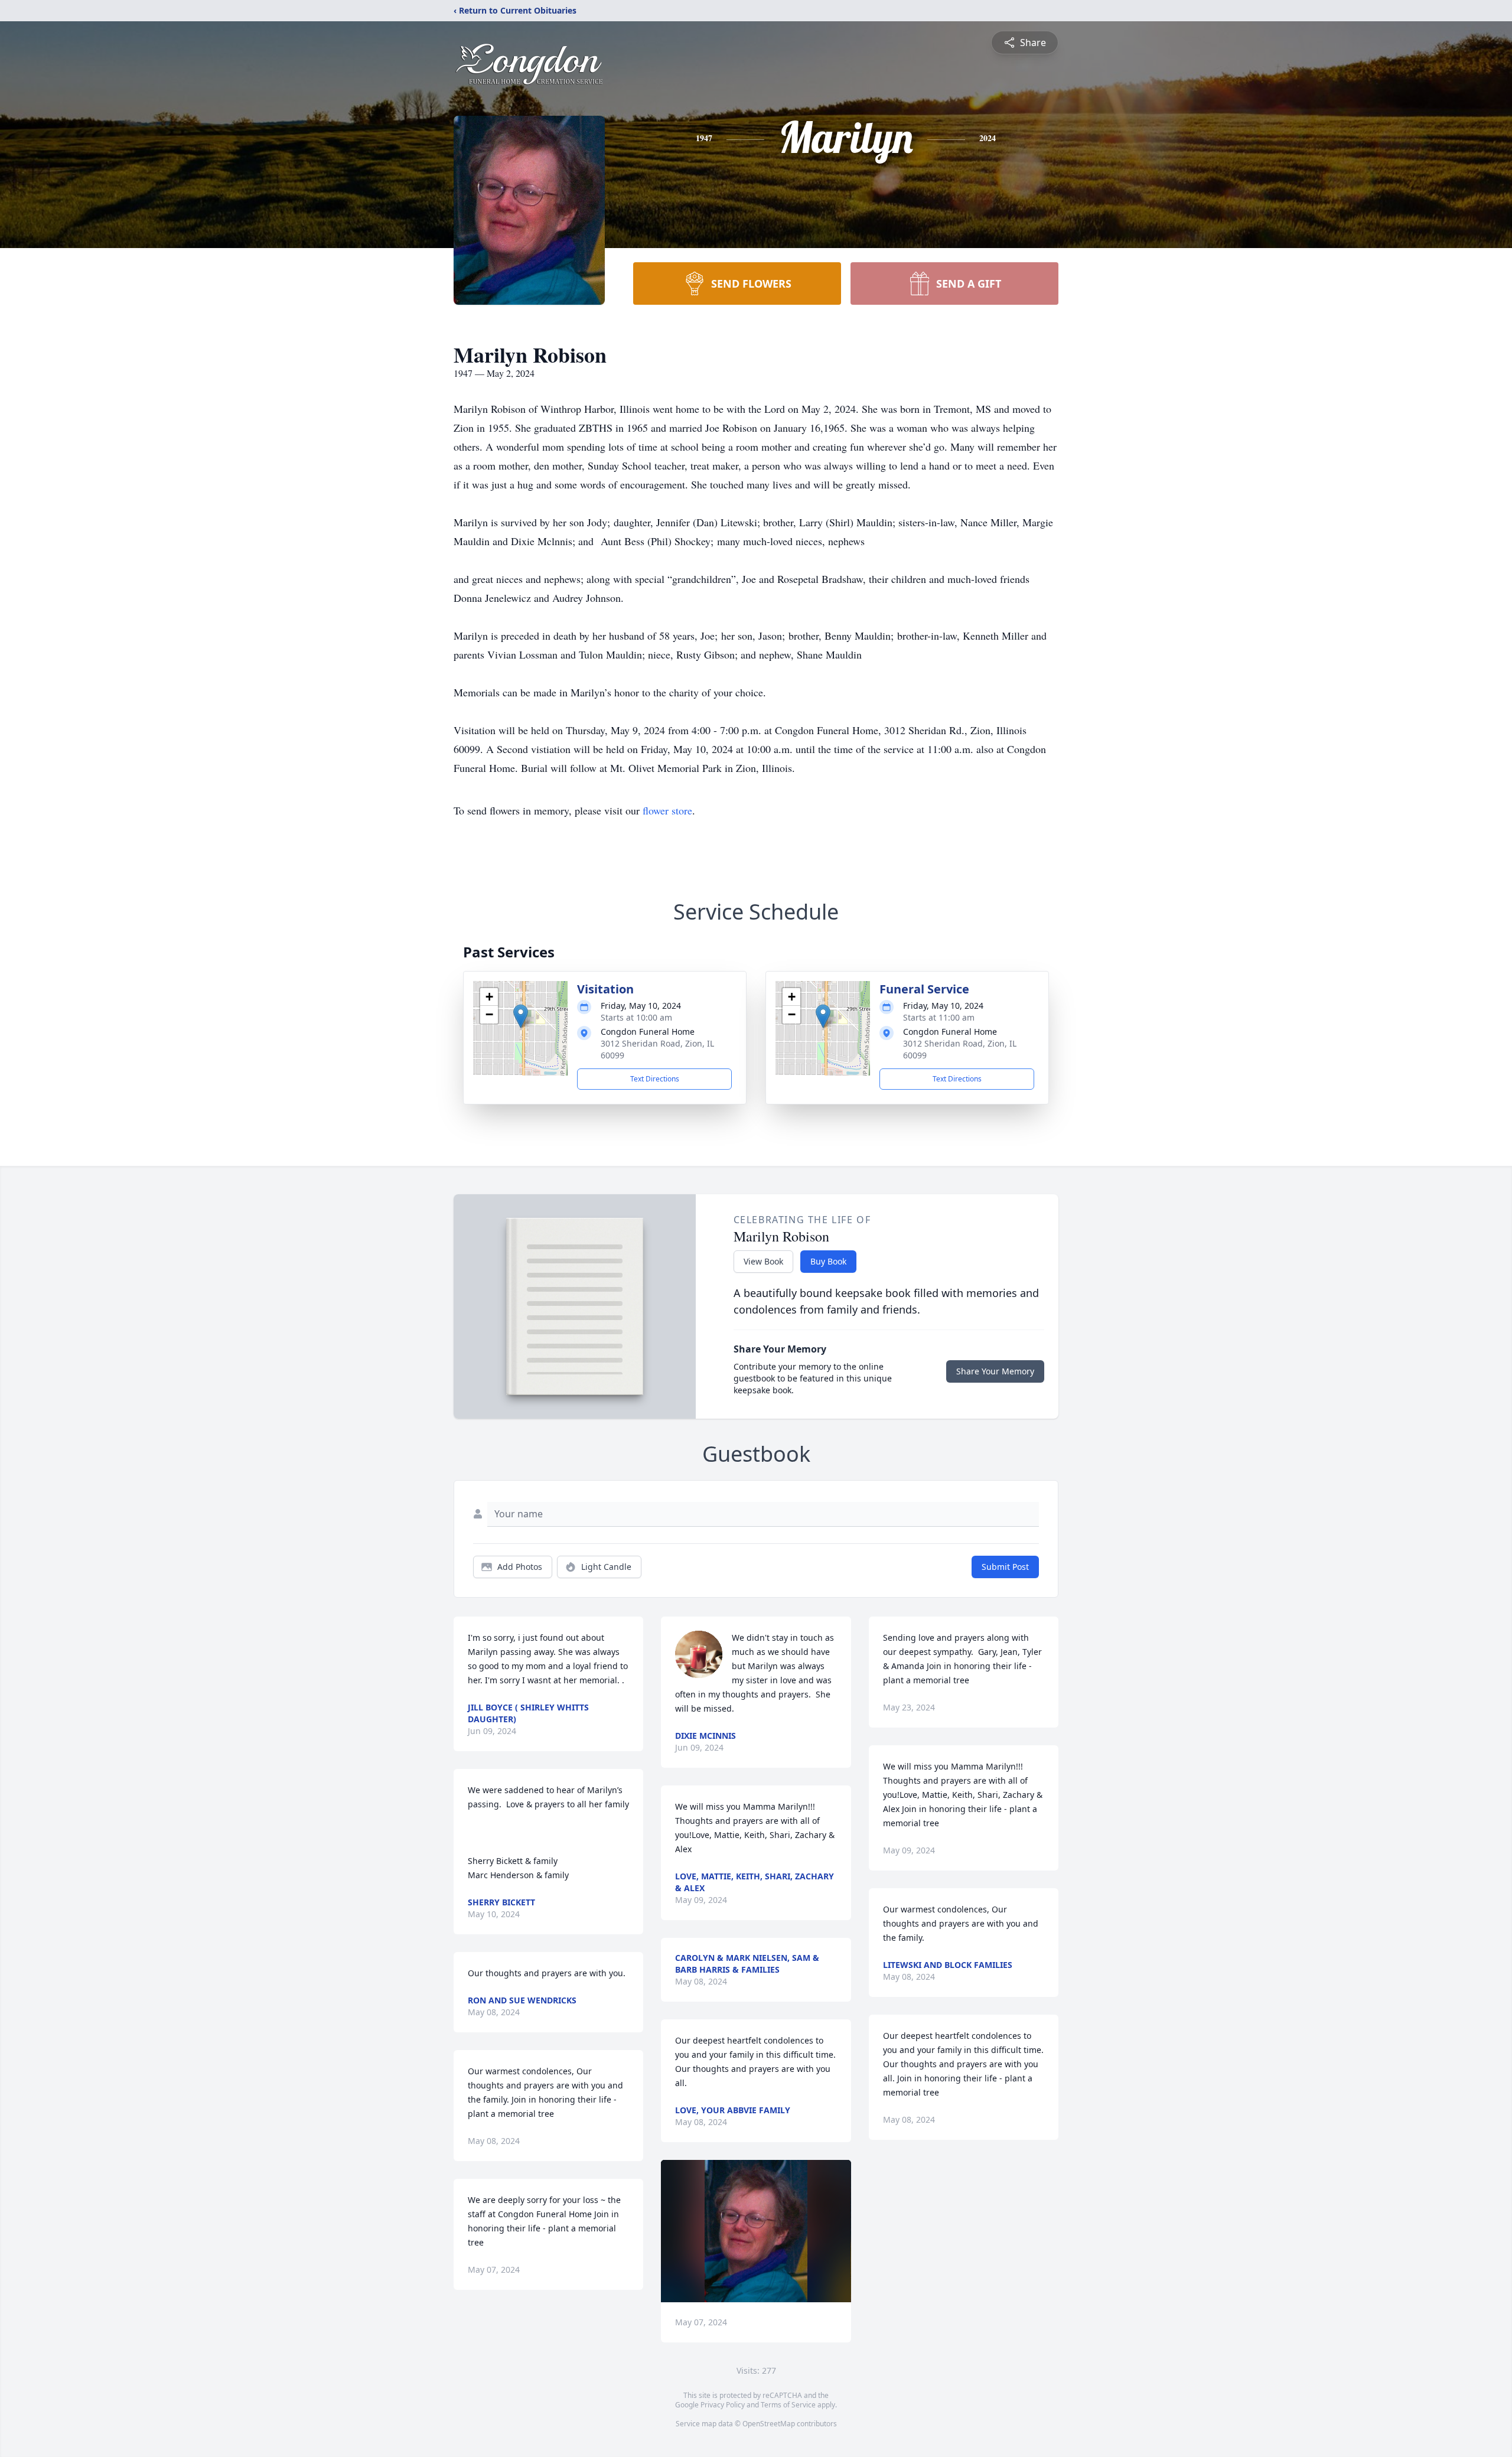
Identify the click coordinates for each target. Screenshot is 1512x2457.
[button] (521, 1016)
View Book (763, 1261)
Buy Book (828, 1261)
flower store (667, 810)
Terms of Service (788, 2405)
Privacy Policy (723, 2405)
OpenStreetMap (769, 2424)
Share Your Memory (995, 1371)
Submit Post (1005, 1567)
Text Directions (655, 1079)
